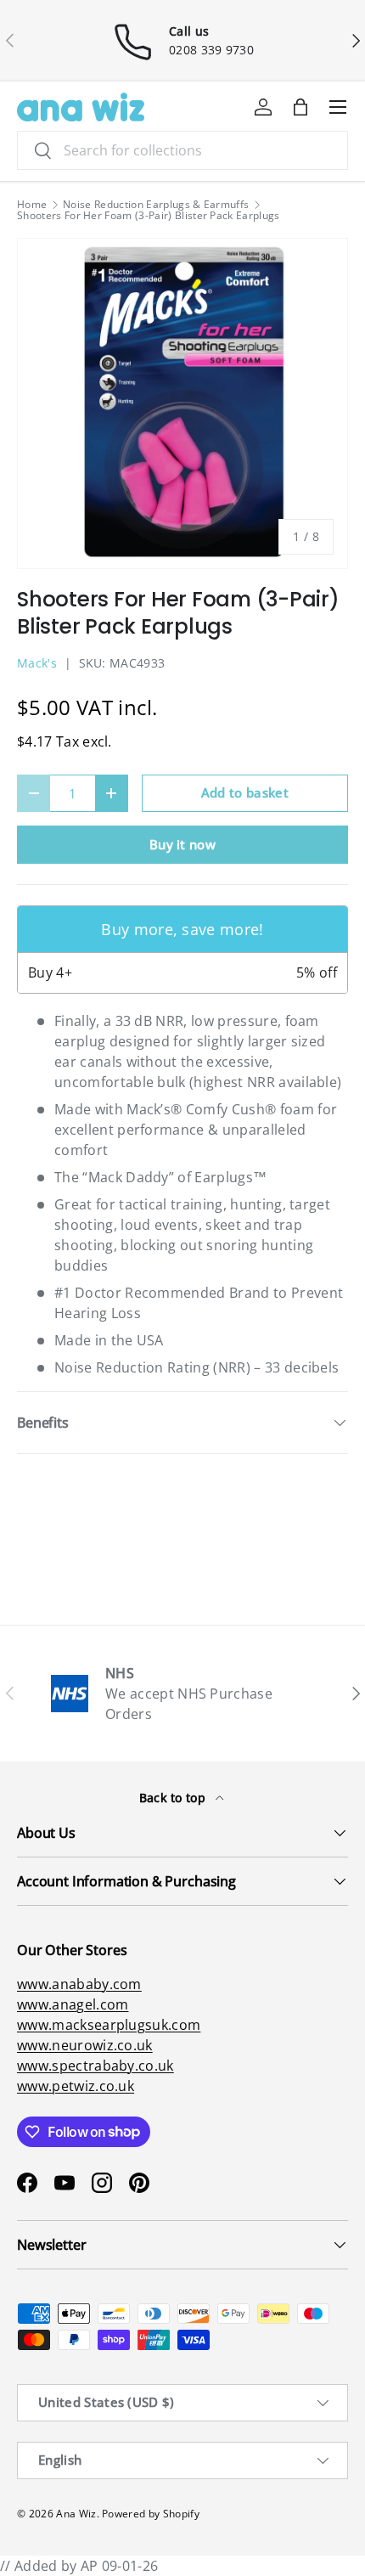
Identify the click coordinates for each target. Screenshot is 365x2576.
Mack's (37, 663)
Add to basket (245, 792)
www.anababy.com (79, 1984)
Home (32, 205)
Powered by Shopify (151, 2514)
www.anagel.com (73, 2004)
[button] (300, 107)
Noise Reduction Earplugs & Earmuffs (156, 205)
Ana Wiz (76, 2514)
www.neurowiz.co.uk (85, 2045)
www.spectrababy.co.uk (95, 2066)
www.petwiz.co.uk (76, 2086)
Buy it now (182, 844)
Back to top (174, 1798)
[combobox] (182, 150)
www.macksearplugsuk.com (109, 2025)
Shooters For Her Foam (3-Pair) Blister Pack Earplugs (149, 216)
